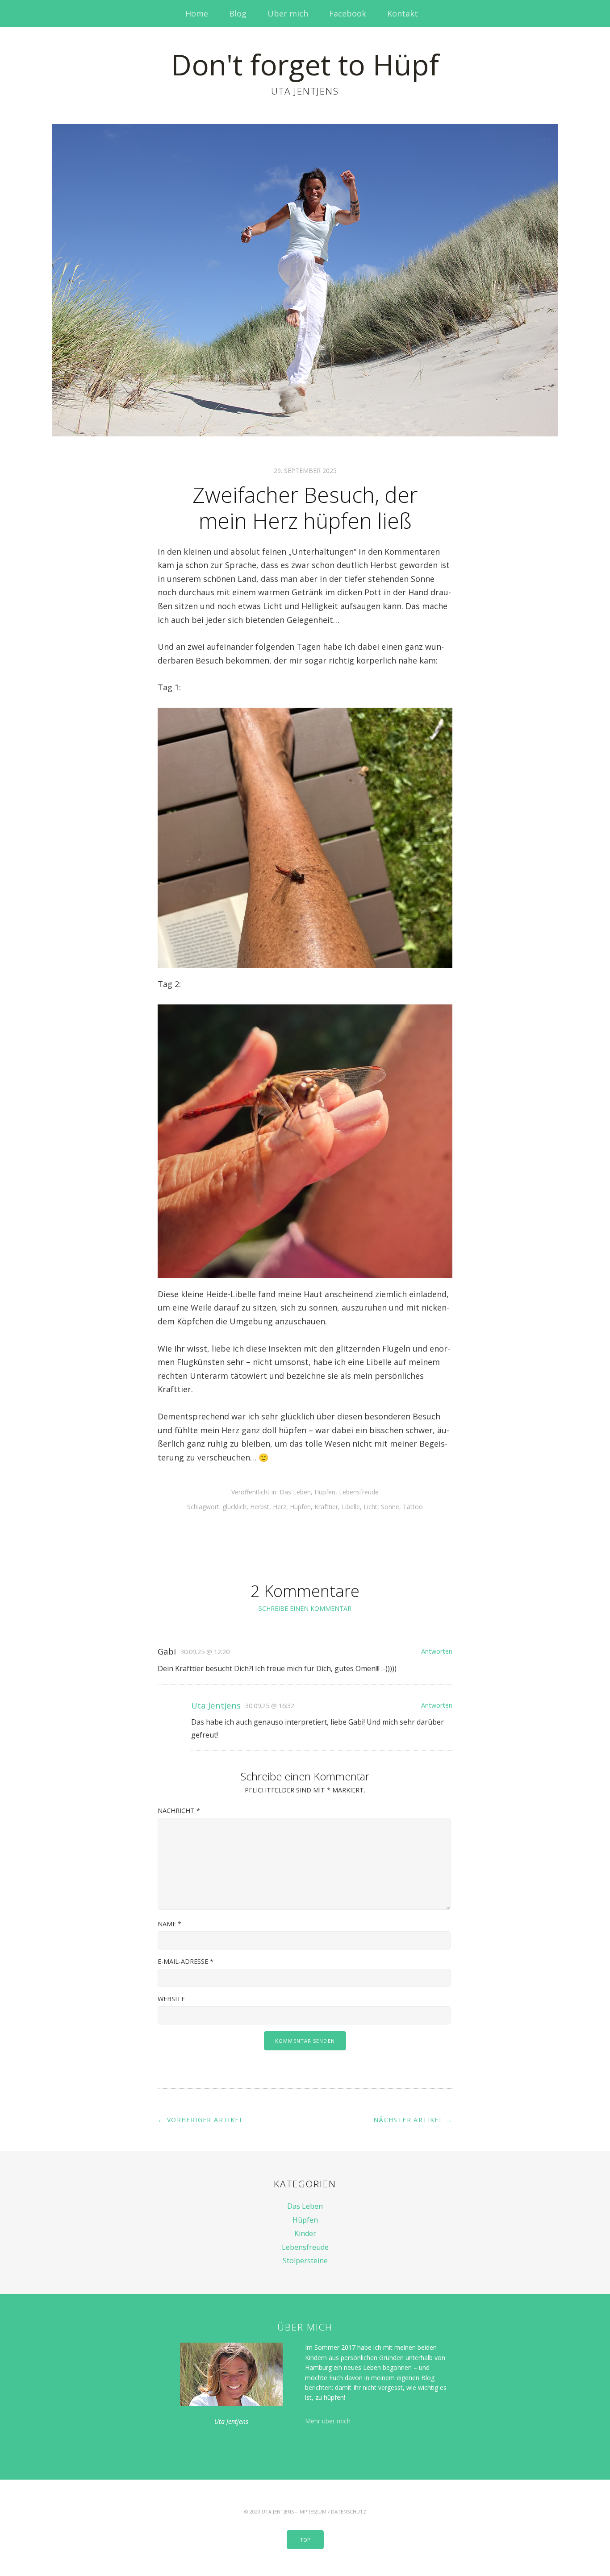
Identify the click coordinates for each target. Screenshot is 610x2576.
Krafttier (326, 1507)
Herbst (260, 1507)
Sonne (390, 1507)
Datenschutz (349, 2512)
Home (197, 13)
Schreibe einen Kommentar (305, 1608)
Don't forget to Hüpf (305, 64)
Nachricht (179, 1811)
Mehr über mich (328, 2421)
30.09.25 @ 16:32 (270, 1706)
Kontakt (403, 13)
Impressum (312, 2512)
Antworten (437, 1651)
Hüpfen (325, 1492)
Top (305, 2540)
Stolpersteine (305, 2261)
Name (169, 1924)
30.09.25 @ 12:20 (205, 1652)
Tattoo (413, 1507)
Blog (238, 13)
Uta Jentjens (216, 1705)
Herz (280, 1507)
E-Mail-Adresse (186, 1961)
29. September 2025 (305, 471)
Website (171, 1999)
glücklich (234, 1507)
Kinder (305, 2233)
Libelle (351, 1507)
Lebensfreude (359, 1492)
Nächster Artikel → (413, 2120)
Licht (370, 1507)
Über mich (288, 13)
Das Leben (295, 1492)
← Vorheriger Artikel (201, 2120)
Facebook (348, 13)
